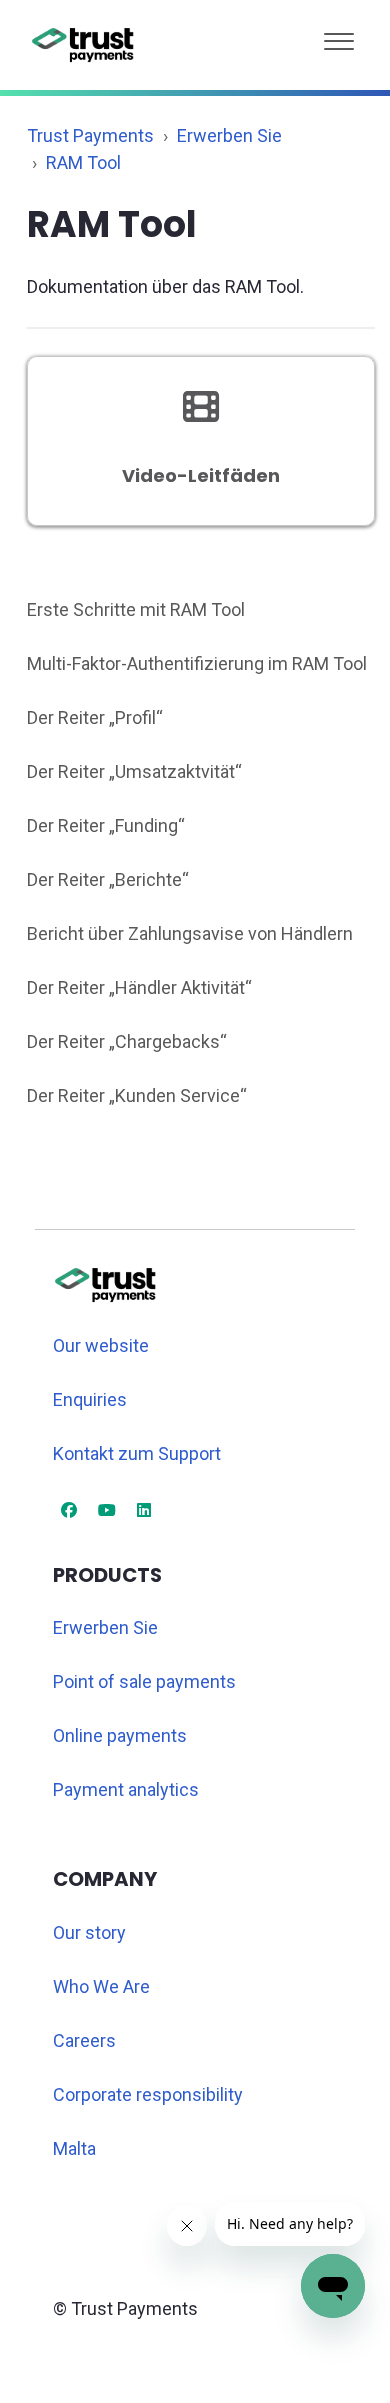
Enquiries (90, 1399)
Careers (84, 2040)
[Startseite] (83, 45)
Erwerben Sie (229, 135)
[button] (339, 36)
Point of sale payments (144, 1681)
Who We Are (101, 1986)
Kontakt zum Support (137, 1453)
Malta (74, 2148)
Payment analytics (126, 1789)
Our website (101, 1345)
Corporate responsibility (148, 2094)
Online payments (120, 1735)
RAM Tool (83, 162)
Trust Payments (90, 135)
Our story (89, 1932)
